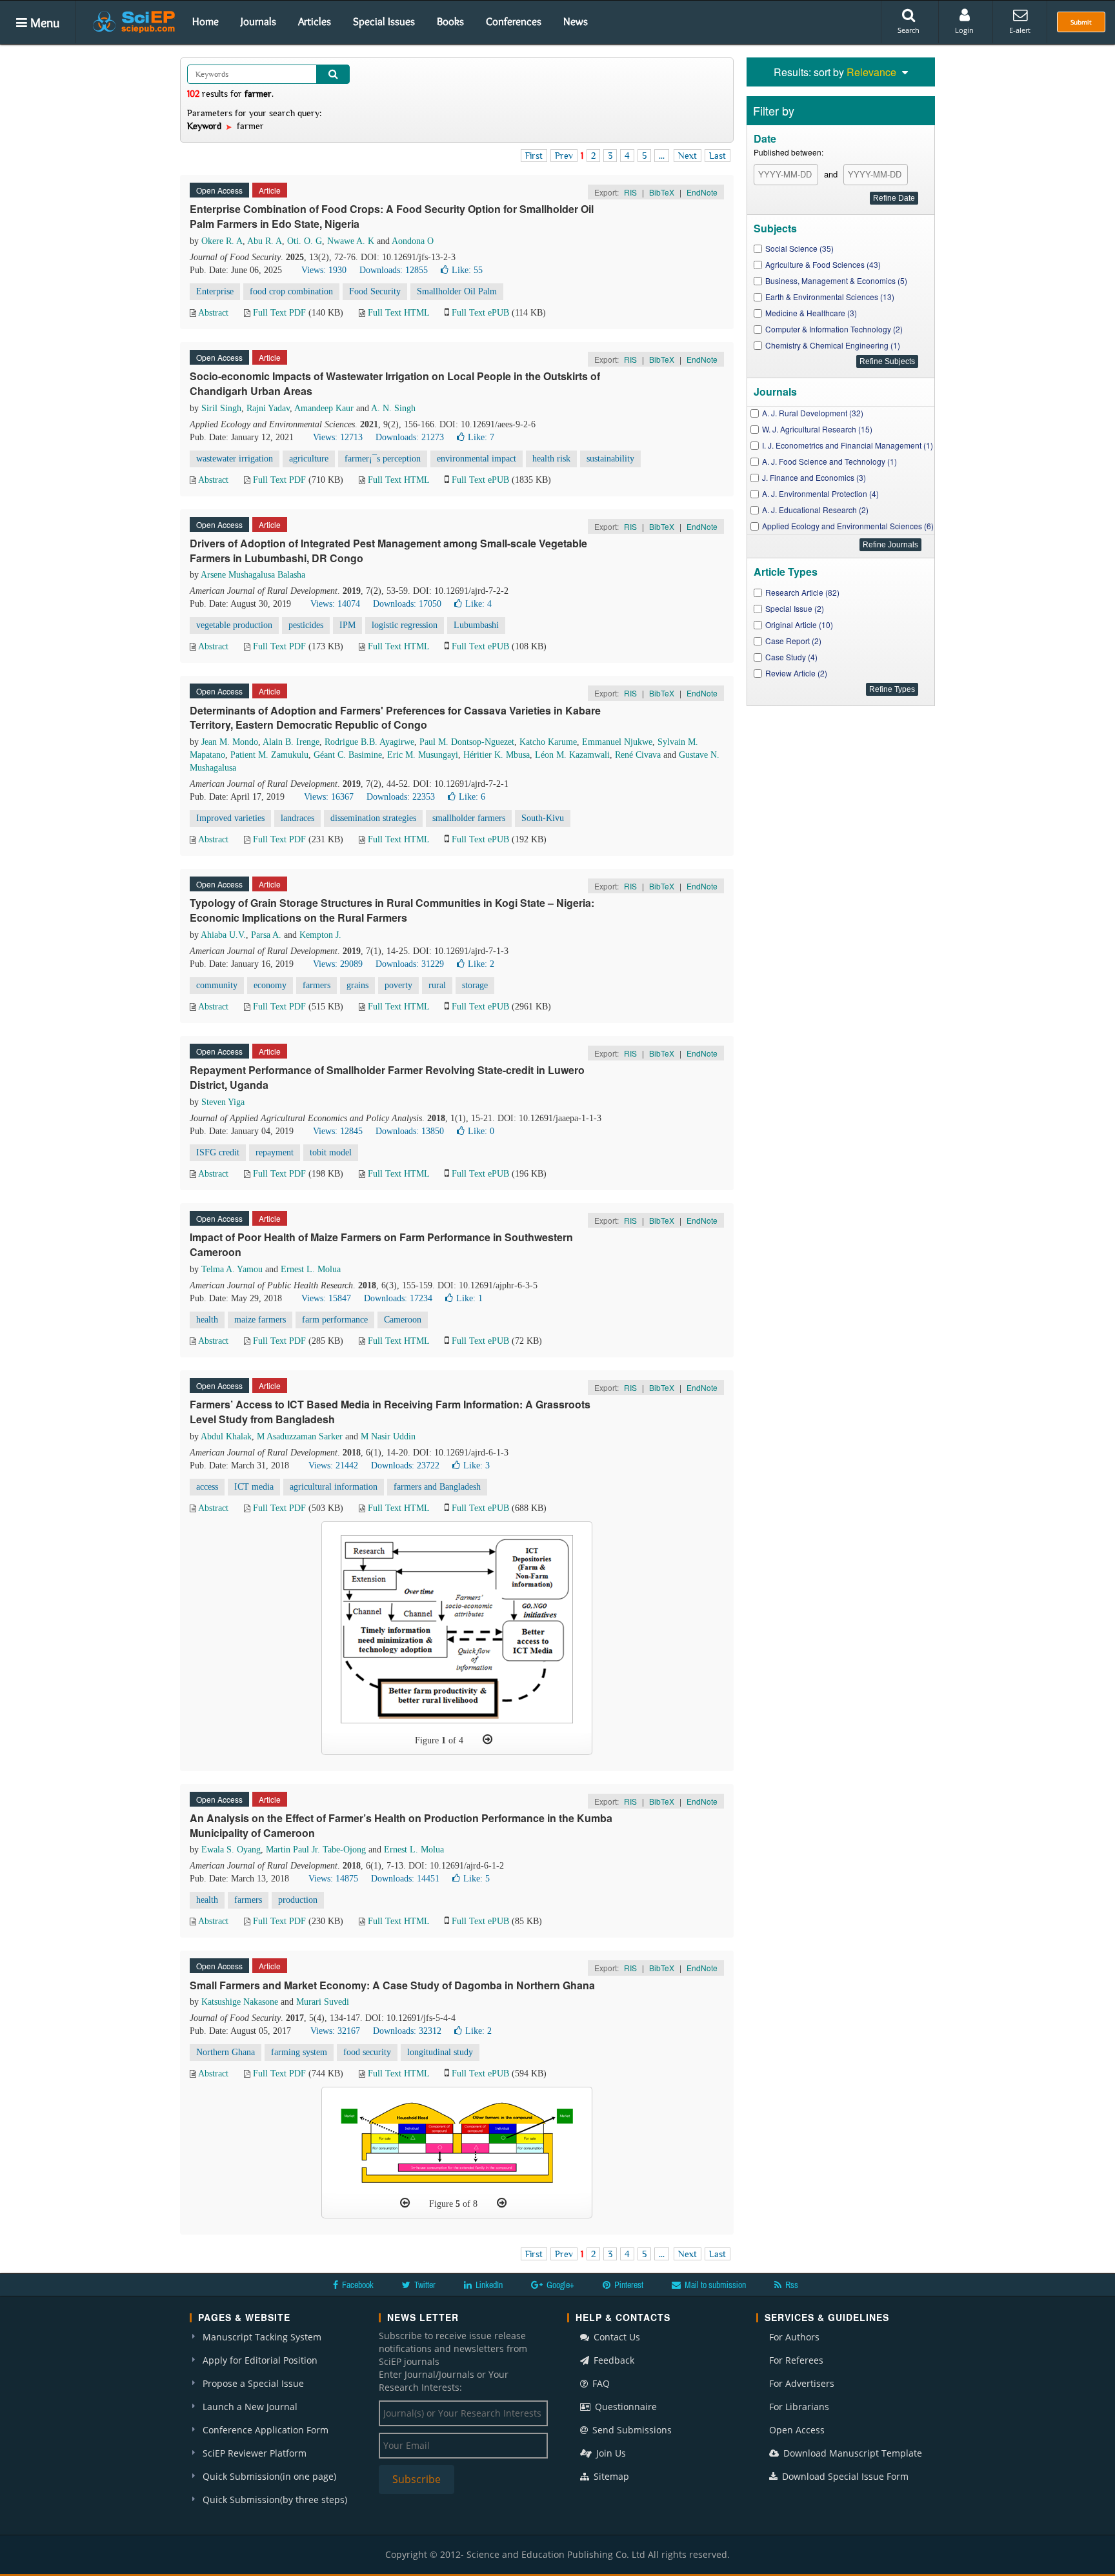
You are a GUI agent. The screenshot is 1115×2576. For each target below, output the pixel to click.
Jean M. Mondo (230, 742)
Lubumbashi (476, 625)
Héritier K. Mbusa (497, 755)
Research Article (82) (802, 592)
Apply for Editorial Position (260, 2360)
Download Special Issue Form (844, 2476)
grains (357, 985)
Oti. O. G (305, 241)
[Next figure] (487, 1739)
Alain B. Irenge (291, 742)
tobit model (331, 1152)
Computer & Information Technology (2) (834, 329)
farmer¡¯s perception (383, 459)
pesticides (306, 625)
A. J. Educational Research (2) (815, 510)
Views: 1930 (324, 270)
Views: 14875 (333, 1879)
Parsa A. (266, 935)
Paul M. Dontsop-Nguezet (467, 742)
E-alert (1020, 30)
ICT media (254, 1487)
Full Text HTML (398, 313)
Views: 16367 (329, 797)
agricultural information (334, 1487)
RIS (630, 192)
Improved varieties (230, 818)
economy (270, 985)
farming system (299, 2052)
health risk (551, 459)
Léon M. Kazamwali (572, 755)
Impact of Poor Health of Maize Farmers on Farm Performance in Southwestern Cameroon (381, 1244)
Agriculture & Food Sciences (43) (823, 264)
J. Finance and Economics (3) (814, 477)
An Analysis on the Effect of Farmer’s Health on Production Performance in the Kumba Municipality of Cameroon (401, 1825)
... (662, 156)
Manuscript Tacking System (262, 2337)
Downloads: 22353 (401, 797)
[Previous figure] (405, 2203)
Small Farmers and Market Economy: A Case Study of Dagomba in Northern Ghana (392, 1985)
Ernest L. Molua (311, 1269)
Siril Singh (221, 408)
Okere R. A (222, 241)
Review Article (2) (796, 673)
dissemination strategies (373, 818)
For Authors (794, 2337)
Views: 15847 (326, 1298)
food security (367, 2052)
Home (206, 21)
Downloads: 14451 (405, 1879)
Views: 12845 (338, 1131)
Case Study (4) (791, 657)
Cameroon (403, 1320)
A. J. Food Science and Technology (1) (829, 461)
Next (688, 156)
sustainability (610, 459)
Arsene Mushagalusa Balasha (253, 575)
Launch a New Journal (250, 2407)
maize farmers (260, 1320)
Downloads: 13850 (410, 1131)
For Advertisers (802, 2383)
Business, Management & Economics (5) (836, 280)
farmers (316, 985)
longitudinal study (440, 2052)
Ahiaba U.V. (223, 935)
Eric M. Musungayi (423, 755)
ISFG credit (218, 1152)
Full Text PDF (279, 313)
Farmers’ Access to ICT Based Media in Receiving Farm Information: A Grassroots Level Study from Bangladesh (390, 1412)
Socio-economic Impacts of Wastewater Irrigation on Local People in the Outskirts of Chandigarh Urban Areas (395, 383)
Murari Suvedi (323, 2002)
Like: (467, 270)
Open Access (797, 2430)
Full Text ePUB (480, 313)
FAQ (600, 2383)
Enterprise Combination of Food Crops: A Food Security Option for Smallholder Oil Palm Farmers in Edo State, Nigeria (392, 216)
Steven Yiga (223, 1102)
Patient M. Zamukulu (269, 755)
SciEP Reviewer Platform (255, 2453)
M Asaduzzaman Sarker (300, 1436)
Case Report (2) (793, 641)
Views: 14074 (335, 604)
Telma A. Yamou (232, 1269)
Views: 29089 (338, 964)
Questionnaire (625, 2407)
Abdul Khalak (226, 1436)
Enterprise (215, 291)
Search (909, 30)
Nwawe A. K (351, 241)
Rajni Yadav (268, 408)
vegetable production (234, 625)
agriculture (309, 459)
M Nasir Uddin (388, 1436)
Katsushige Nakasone (240, 2002)
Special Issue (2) (795, 608)
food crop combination (291, 291)
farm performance (335, 1320)
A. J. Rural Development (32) (813, 413)
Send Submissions (631, 2430)
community (217, 985)
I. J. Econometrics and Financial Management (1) (848, 445)
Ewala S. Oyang (231, 1850)
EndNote (702, 192)
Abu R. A (265, 241)
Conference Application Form (266, 2430)
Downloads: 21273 (410, 437)
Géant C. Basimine (348, 755)
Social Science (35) (799, 248)
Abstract (213, 313)
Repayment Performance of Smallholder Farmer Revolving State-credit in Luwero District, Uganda (387, 1077)
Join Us (610, 2453)
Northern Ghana (226, 2052)
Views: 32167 (335, 2031)
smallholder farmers (469, 818)
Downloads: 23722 (405, 1465)
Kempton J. (320, 935)
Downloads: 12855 (394, 270)
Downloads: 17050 (407, 604)
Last (718, 156)
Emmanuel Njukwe (617, 742)
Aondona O (413, 241)
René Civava (638, 755)
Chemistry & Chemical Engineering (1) (833, 345)
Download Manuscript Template (851, 2453)
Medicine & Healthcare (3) (811, 313)
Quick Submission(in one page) (269, 2476)
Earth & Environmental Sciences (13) (830, 297)
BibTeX (662, 192)
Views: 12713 (338, 437)
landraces (297, 818)
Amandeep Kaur (324, 408)
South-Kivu (543, 818)
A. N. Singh (393, 408)
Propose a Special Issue (253, 2383)
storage (475, 985)
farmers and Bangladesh (437, 1487)
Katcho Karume (548, 742)
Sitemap (610, 2476)
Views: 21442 (333, 1465)
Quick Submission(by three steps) (275, 2500)
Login (964, 30)
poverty (398, 985)
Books (450, 21)
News (576, 21)
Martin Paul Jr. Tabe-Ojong (316, 1850)
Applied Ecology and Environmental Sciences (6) (848, 526)
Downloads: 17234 (398, 1298)
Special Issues (384, 21)
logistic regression (405, 625)
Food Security (375, 291)
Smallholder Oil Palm (457, 291)
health (207, 1320)
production (298, 1900)
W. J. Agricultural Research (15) (817, 429)
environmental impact (477, 459)
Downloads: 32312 (407, 2031)
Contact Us (616, 2337)
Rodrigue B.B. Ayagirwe (369, 742)
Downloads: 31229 (410, 964)
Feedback (613, 2360)
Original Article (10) (799, 624)
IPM (347, 625)
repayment (275, 1152)
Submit (1081, 22)
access (207, 1487)
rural (437, 985)
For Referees (796, 2360)
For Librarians (799, 2407)
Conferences (514, 21)
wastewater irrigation (235, 459)
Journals (258, 21)
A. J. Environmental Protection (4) (820, 493)
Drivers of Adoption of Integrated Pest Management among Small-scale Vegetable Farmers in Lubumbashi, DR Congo (388, 551)
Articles (315, 21)
